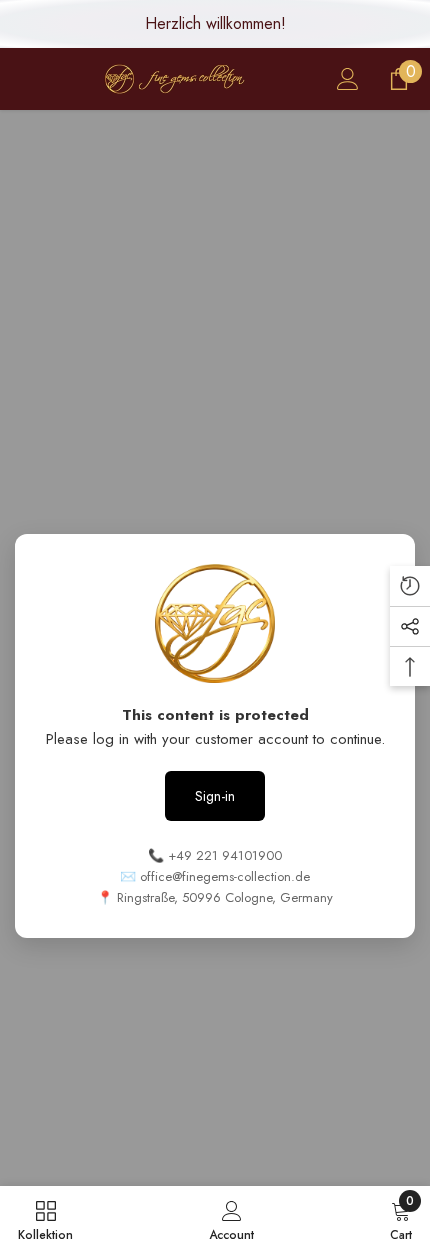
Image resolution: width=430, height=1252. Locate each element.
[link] (231, 1219)
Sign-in (215, 796)
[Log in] (348, 79)
